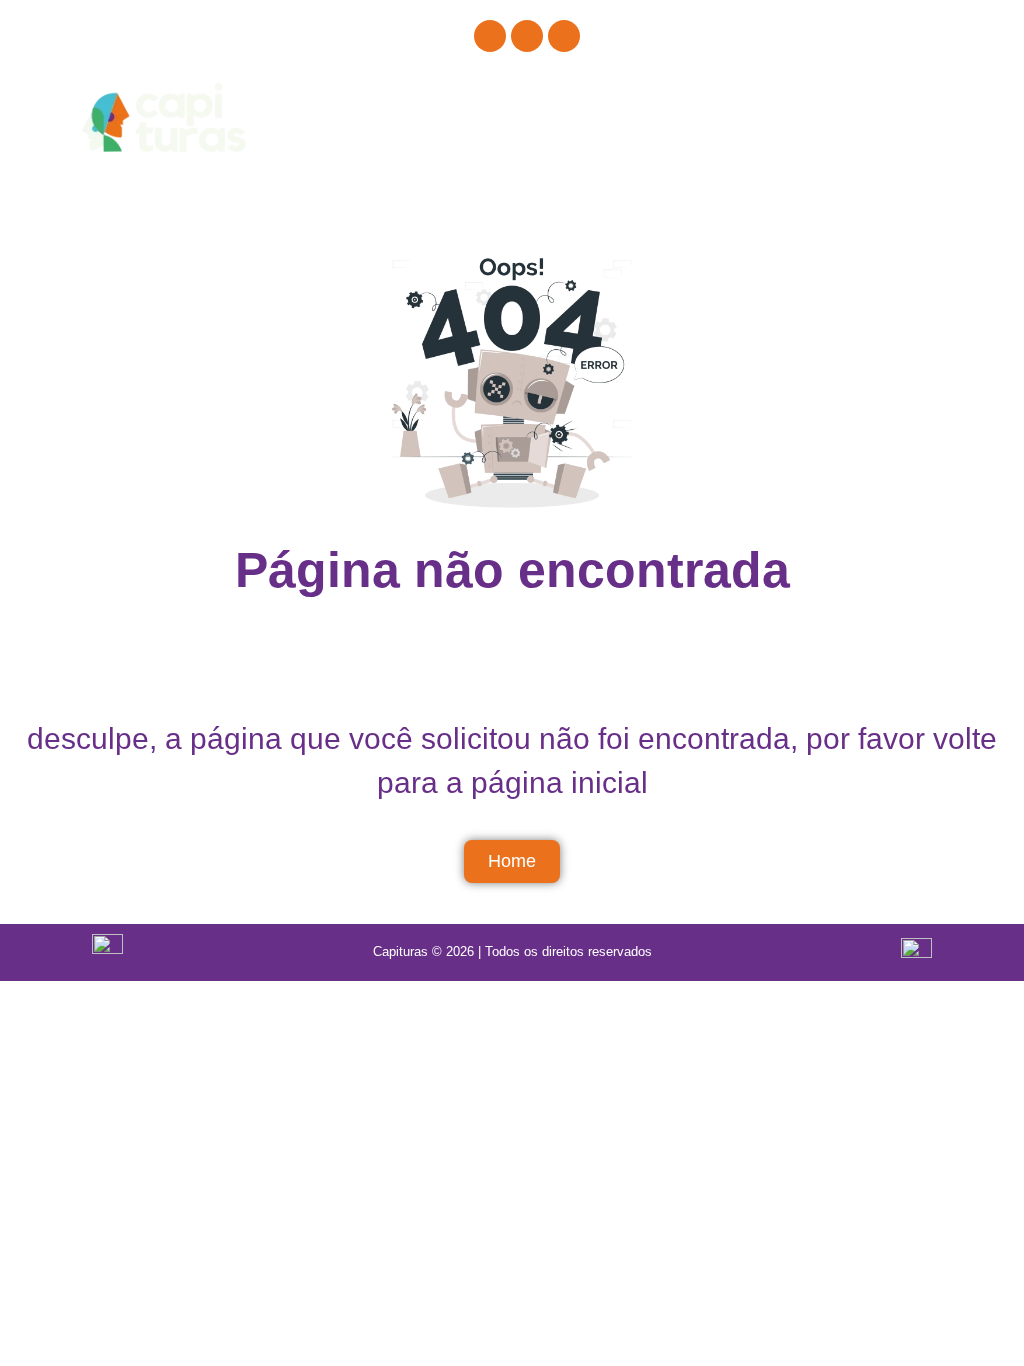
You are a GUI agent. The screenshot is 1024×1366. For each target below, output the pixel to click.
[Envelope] (564, 36)
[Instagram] (490, 36)
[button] (949, 117)
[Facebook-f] (527, 36)
